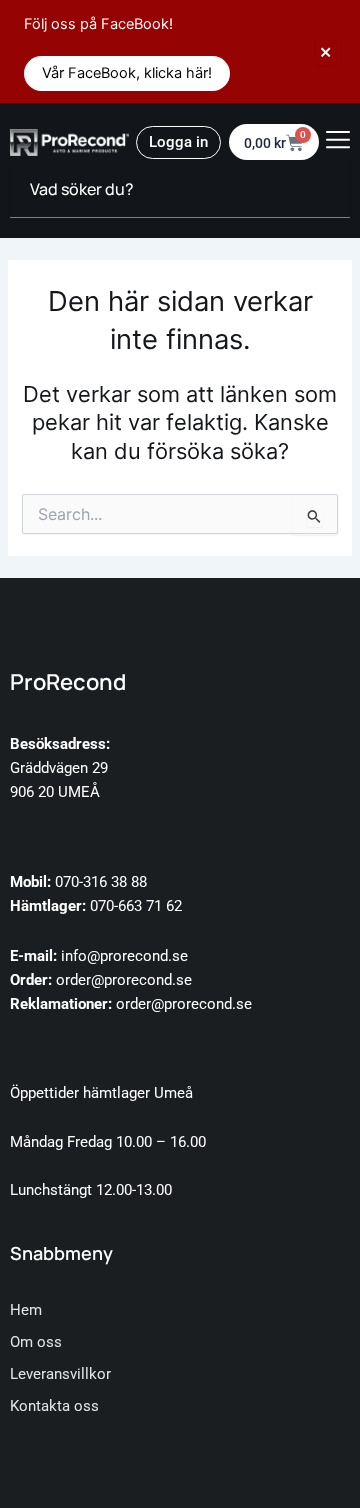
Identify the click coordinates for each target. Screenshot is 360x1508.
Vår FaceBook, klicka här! (127, 73)
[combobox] (180, 190)
